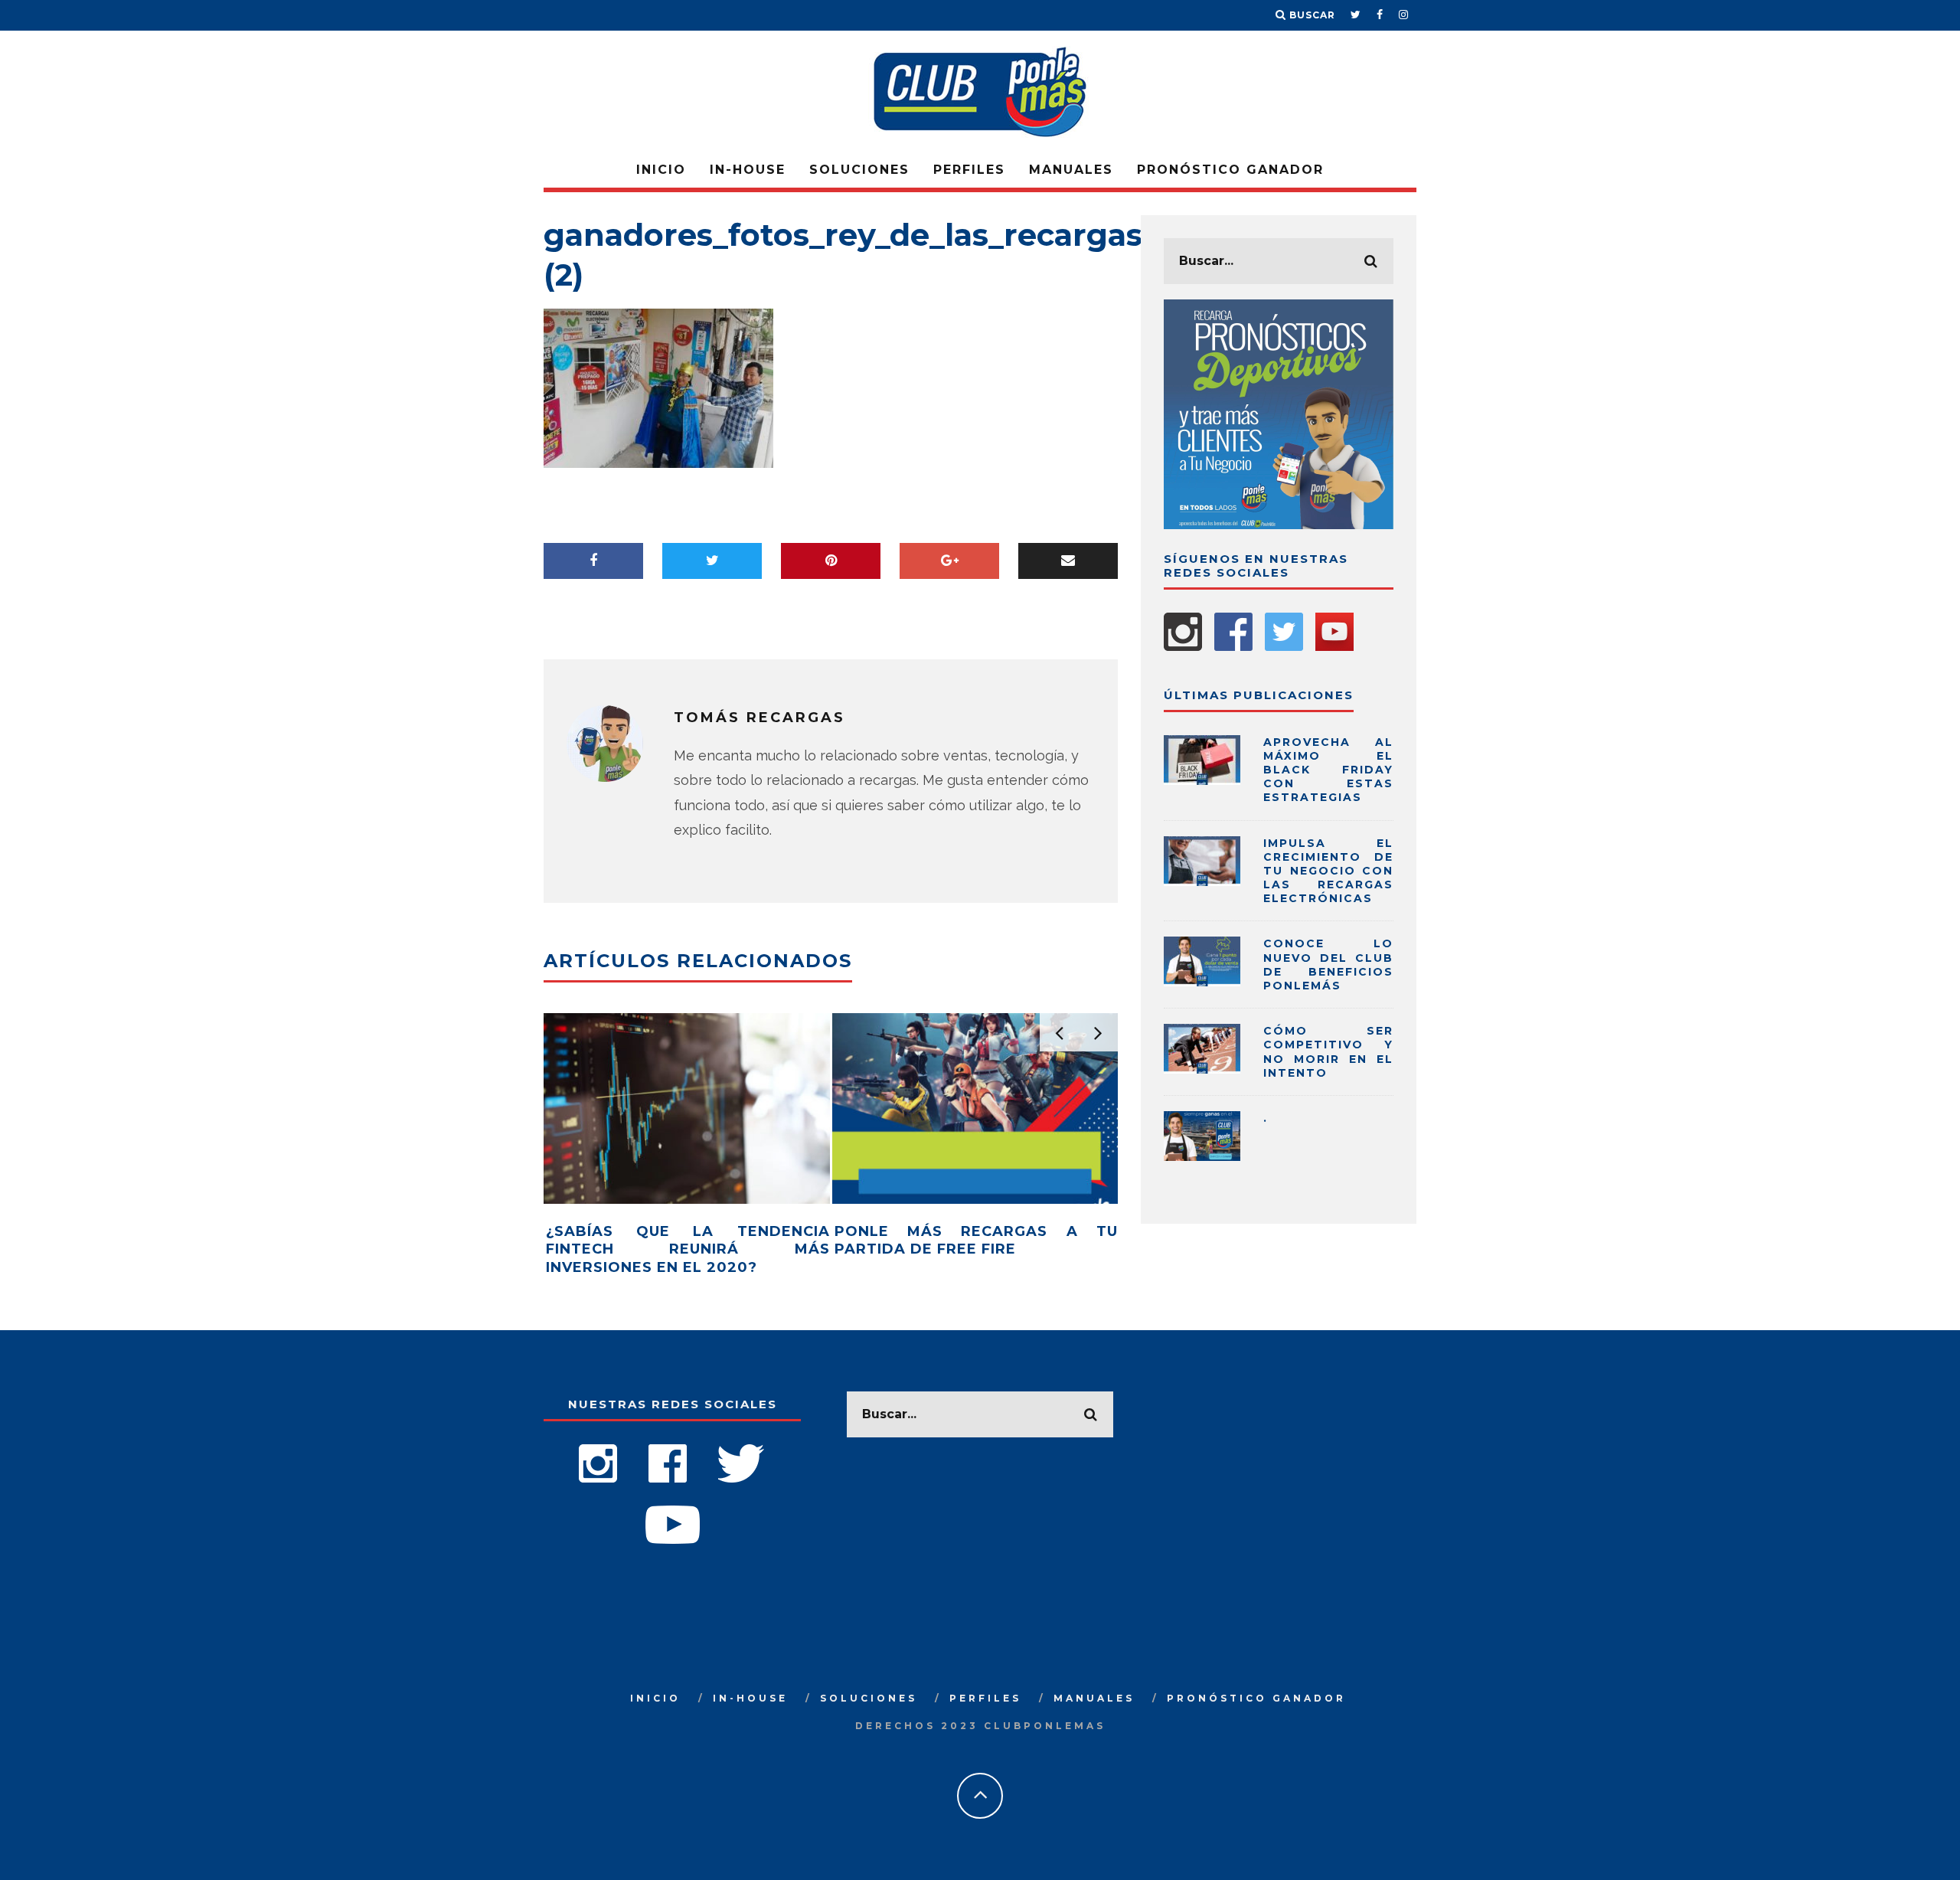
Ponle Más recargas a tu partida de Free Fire (977, 1240)
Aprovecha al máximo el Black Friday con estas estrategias (1328, 770)
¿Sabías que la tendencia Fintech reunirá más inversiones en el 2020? (688, 1249)
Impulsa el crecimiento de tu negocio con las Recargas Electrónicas (1328, 871)
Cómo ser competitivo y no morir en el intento (1328, 1052)
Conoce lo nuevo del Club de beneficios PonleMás (1328, 965)
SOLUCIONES (859, 170)
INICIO (661, 170)
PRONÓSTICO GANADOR (1230, 170)
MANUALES (1071, 170)
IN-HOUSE (748, 170)
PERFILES (969, 170)
